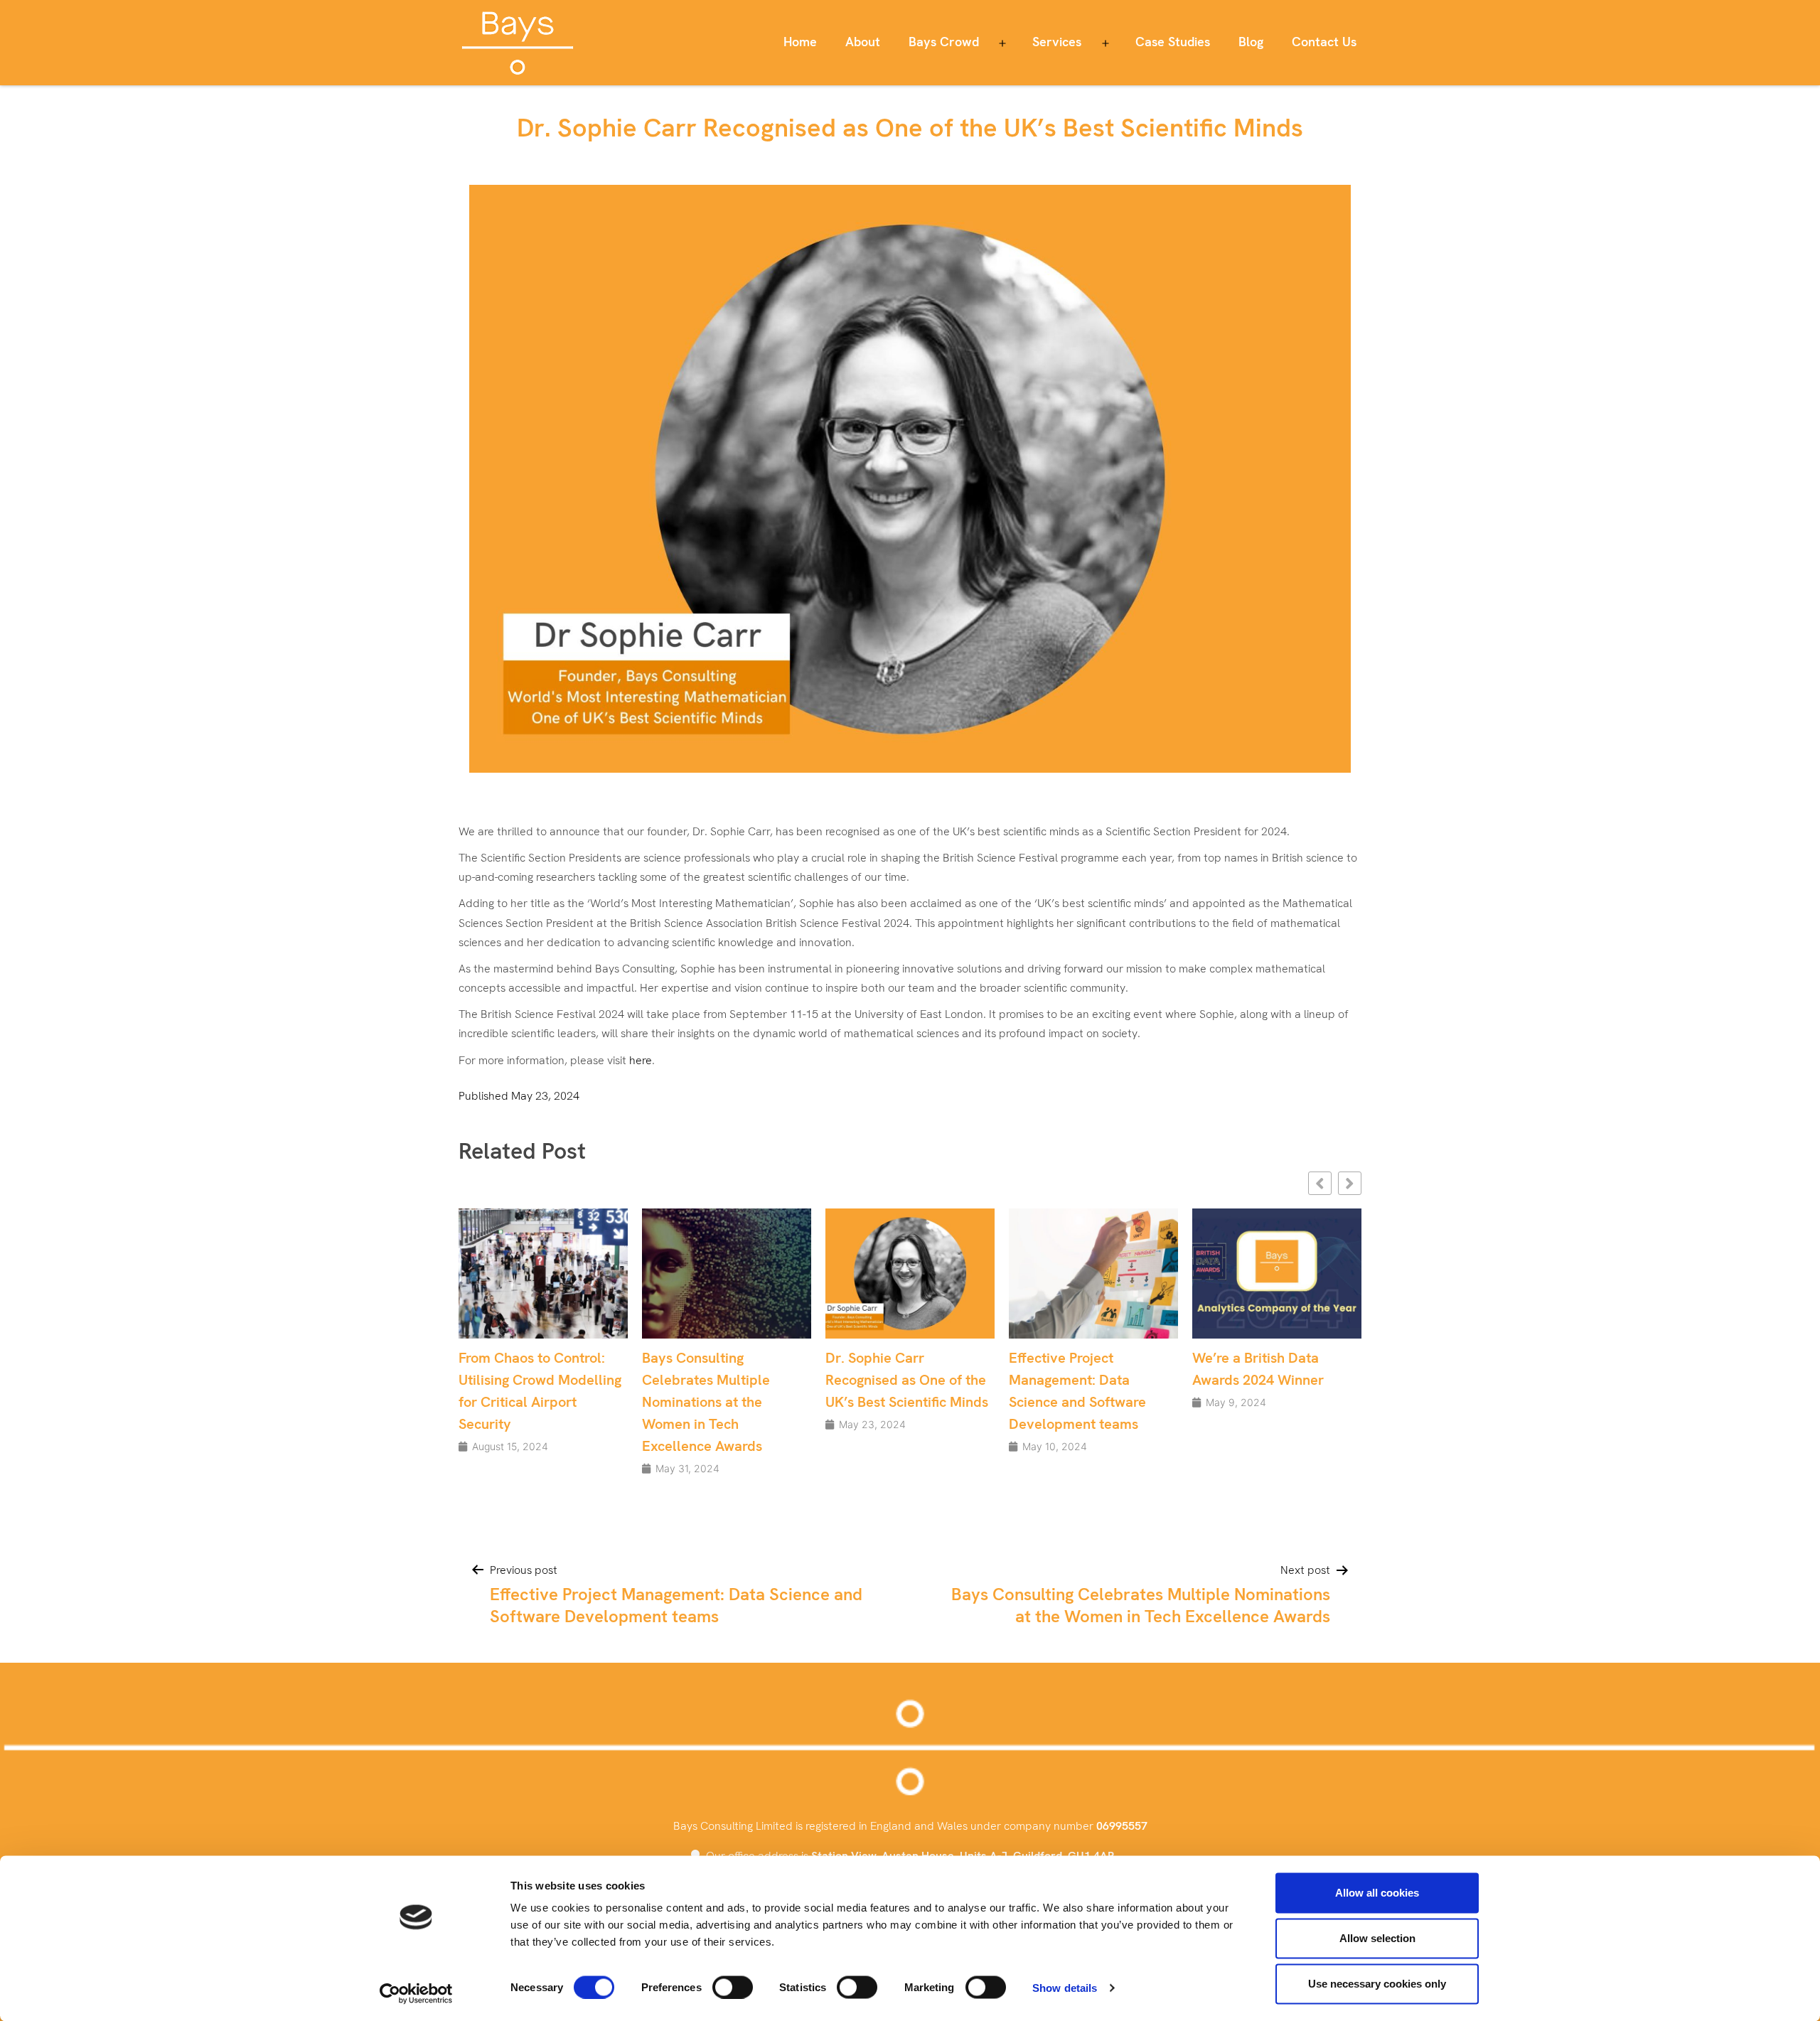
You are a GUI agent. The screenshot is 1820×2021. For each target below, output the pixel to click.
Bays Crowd (944, 42)
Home (800, 42)
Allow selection (1377, 1938)
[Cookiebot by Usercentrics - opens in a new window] (416, 1993)
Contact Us (1324, 42)
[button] (1350, 1183)
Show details (1065, 1987)
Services (1057, 42)
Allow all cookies (1377, 1893)
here (641, 1060)
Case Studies (1173, 42)
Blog (1251, 42)
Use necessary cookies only (1377, 1984)
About (863, 42)
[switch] (733, 1987)
